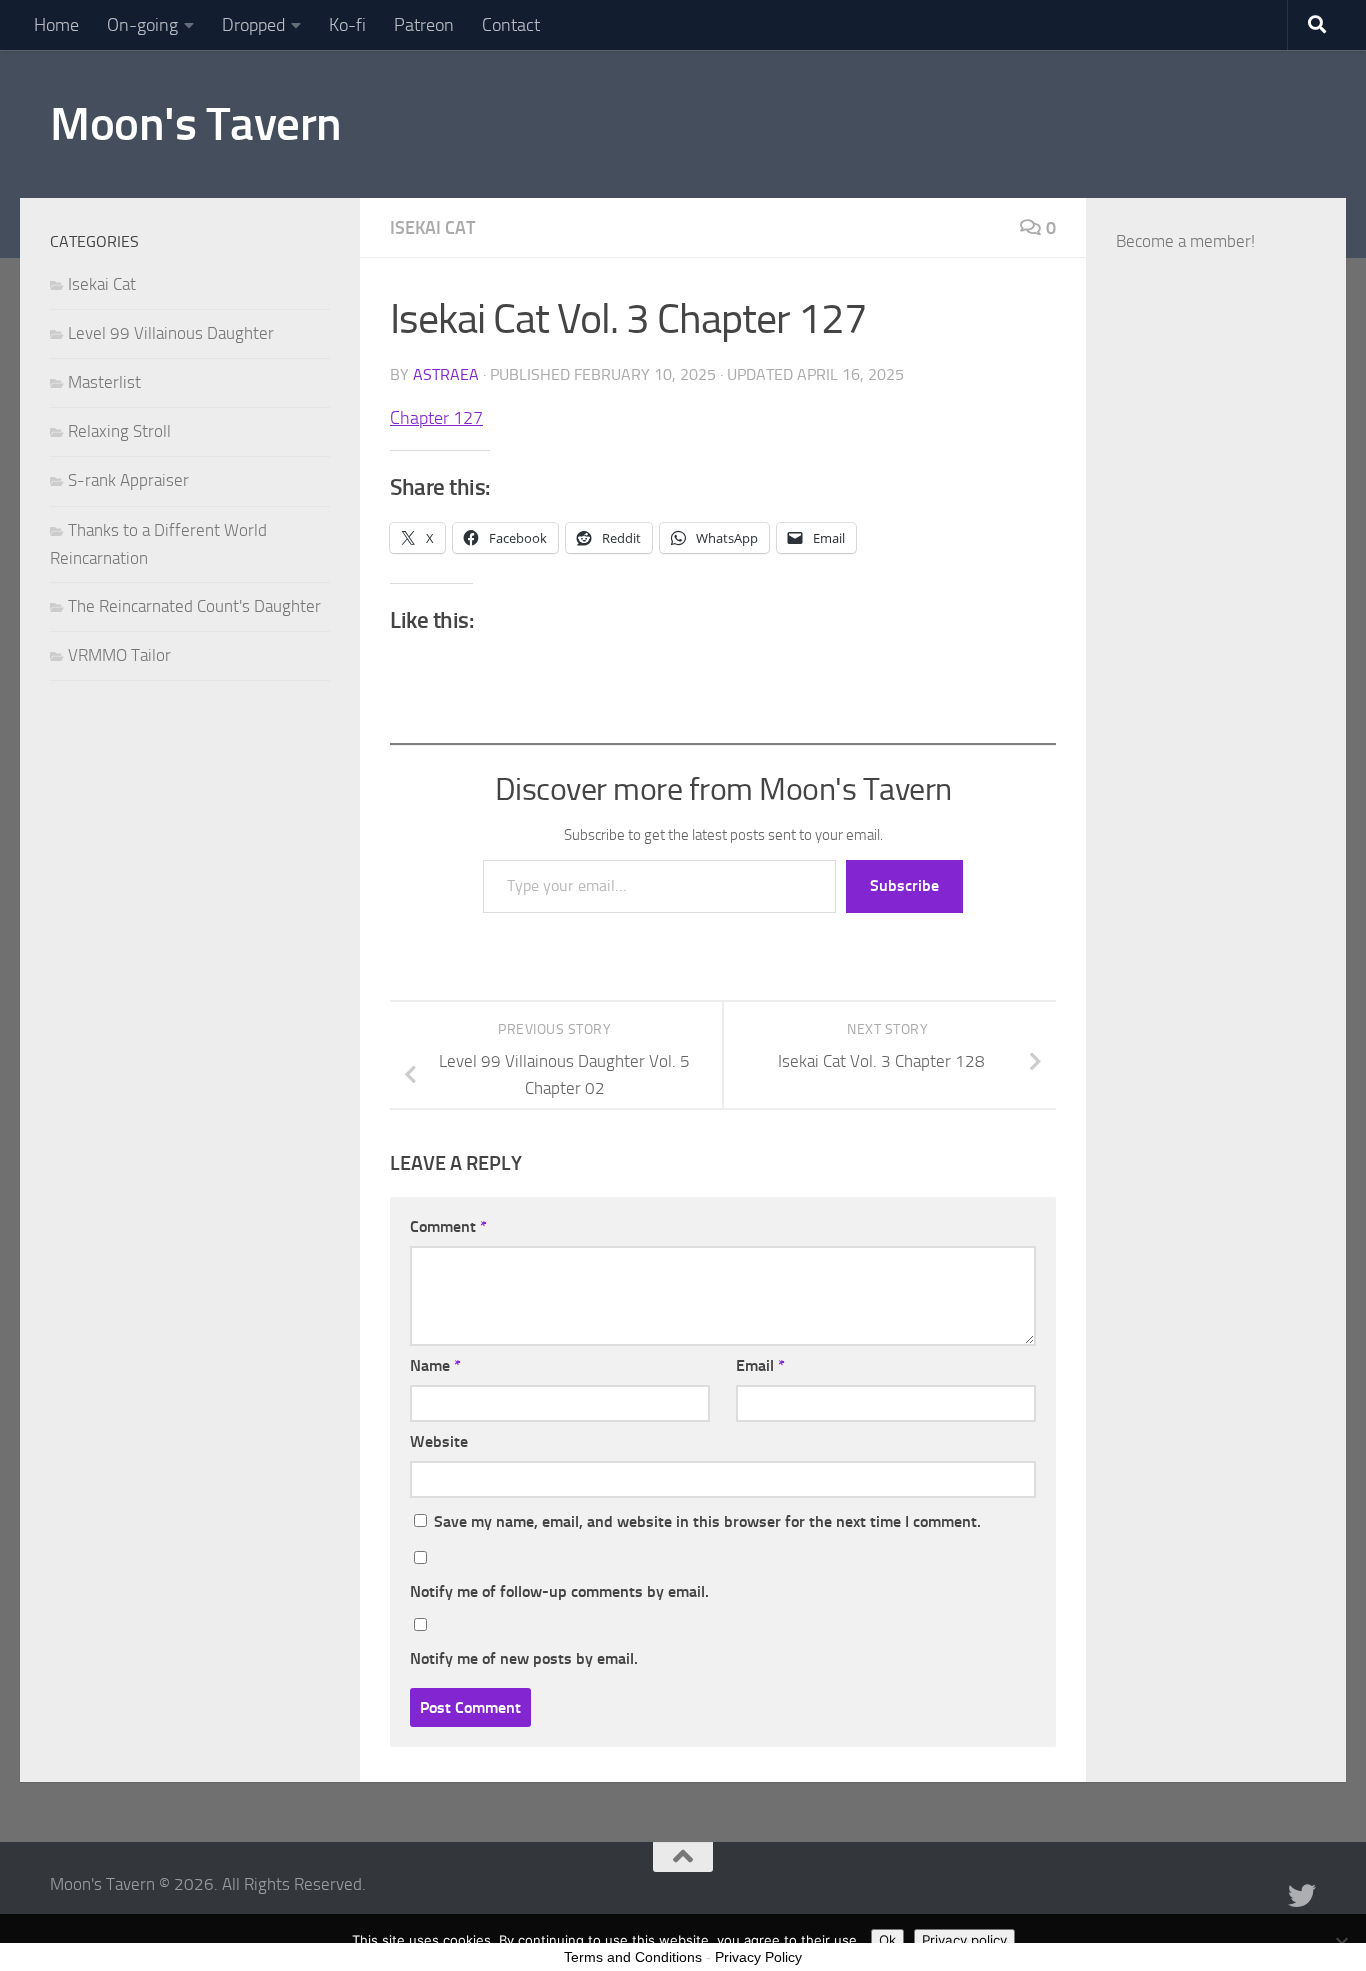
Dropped (253, 25)
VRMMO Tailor (119, 655)
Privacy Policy (758, 1957)
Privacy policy (964, 1940)
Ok (887, 1940)
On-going (142, 25)
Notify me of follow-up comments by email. (559, 1591)
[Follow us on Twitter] (1302, 1896)
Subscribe (904, 885)
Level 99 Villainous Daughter (171, 333)
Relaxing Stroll (119, 431)
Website (439, 1441)
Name (435, 1365)
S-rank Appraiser (128, 480)
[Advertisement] (1216, 755)
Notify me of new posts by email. (524, 1658)
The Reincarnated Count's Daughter (194, 606)
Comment (448, 1226)
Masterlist (104, 382)
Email (760, 1365)
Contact (511, 25)
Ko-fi (347, 25)
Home (56, 25)
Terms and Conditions (633, 1957)
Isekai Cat (432, 228)
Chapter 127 (436, 418)
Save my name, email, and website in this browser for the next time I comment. (707, 1521)
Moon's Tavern (196, 123)
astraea (446, 374)
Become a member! (1185, 241)
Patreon (424, 25)
